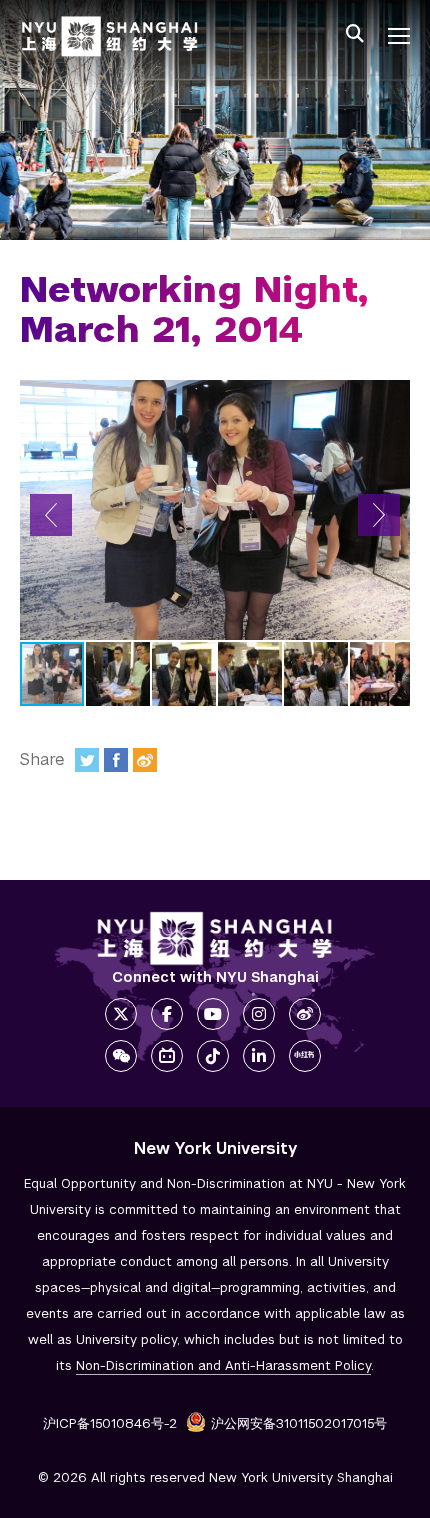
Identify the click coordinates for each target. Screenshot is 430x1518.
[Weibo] (145, 760)
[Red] (305, 1056)
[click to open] (399, 36)
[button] (51, 515)
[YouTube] (213, 1014)
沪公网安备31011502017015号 (299, 1423)
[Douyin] (213, 1056)
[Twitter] (87, 760)
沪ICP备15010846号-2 (110, 1423)
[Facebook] (116, 760)
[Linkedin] (259, 1056)
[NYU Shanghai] (215, 938)
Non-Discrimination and (223, 1365)
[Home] (110, 36)
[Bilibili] (167, 1056)
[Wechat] (121, 1056)
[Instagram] (259, 1014)
